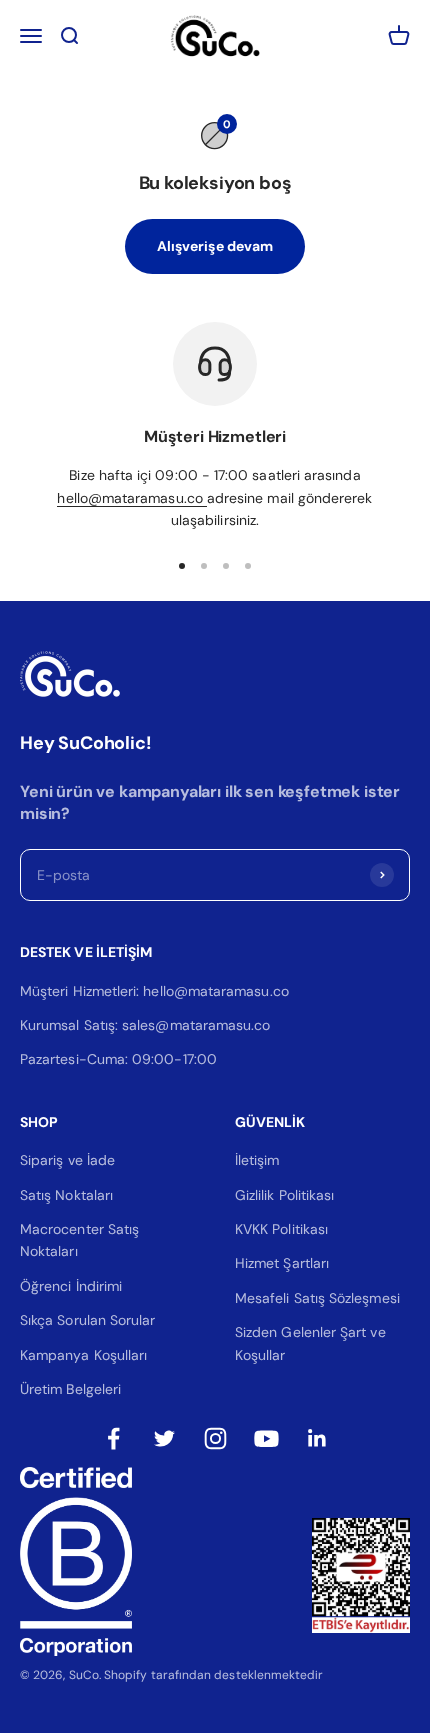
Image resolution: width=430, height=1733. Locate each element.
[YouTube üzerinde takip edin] (266, 1438)
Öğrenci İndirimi (71, 1286)
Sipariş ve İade (67, 1160)
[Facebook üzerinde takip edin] (113, 1438)
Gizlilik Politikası (284, 1195)
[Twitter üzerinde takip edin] (164, 1438)
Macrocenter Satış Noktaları (79, 1240)
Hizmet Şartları (282, 1263)
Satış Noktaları (66, 1195)
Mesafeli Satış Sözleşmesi (317, 1298)
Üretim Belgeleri (70, 1389)
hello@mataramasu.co (131, 498)
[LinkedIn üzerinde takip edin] (317, 1438)
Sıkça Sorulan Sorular (87, 1320)
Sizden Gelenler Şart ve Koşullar (310, 1343)
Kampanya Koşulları (83, 1355)
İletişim (257, 1160)
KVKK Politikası (281, 1229)
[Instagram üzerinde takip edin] (215, 1438)
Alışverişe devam (215, 246)
